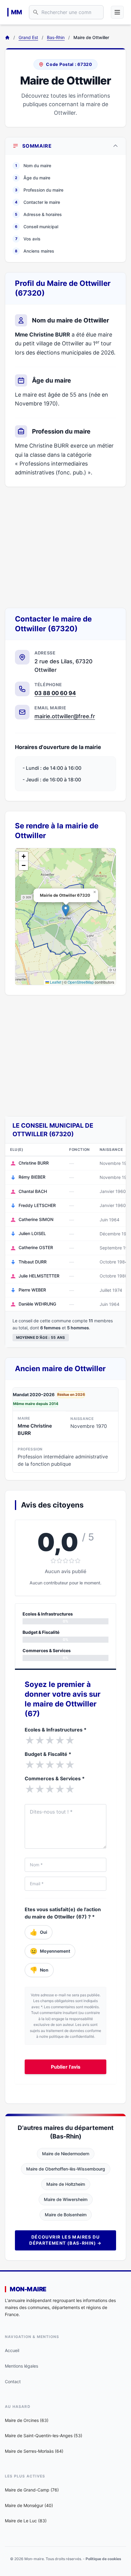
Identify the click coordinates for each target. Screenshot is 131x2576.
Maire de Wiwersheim (66, 2199)
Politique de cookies (103, 2559)
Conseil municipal (37, 227)
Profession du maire (39, 190)
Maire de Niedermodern (66, 2154)
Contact (13, 2381)
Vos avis (28, 239)
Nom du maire (33, 166)
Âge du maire (33, 178)
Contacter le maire (37, 202)
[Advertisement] (65, 547)
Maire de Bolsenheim (66, 2215)
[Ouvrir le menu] (117, 12)
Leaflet (55, 982)
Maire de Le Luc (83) (26, 2521)
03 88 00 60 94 (55, 693)
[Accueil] (7, 38)
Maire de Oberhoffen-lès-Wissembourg (66, 2169)
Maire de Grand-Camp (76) (32, 2490)
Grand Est (28, 37)
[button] (66, 910)
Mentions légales (21, 2366)
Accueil (12, 2350)
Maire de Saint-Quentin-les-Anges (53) (44, 2435)
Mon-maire (28, 2289)
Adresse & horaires (38, 214)
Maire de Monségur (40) (29, 2505)
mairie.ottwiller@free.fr (65, 716)
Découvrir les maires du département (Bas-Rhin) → (65, 2240)
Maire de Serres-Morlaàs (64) (34, 2451)
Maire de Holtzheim (66, 2184)
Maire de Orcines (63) (27, 2420)
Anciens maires (35, 251)
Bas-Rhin (56, 37)
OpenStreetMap (81, 982)
